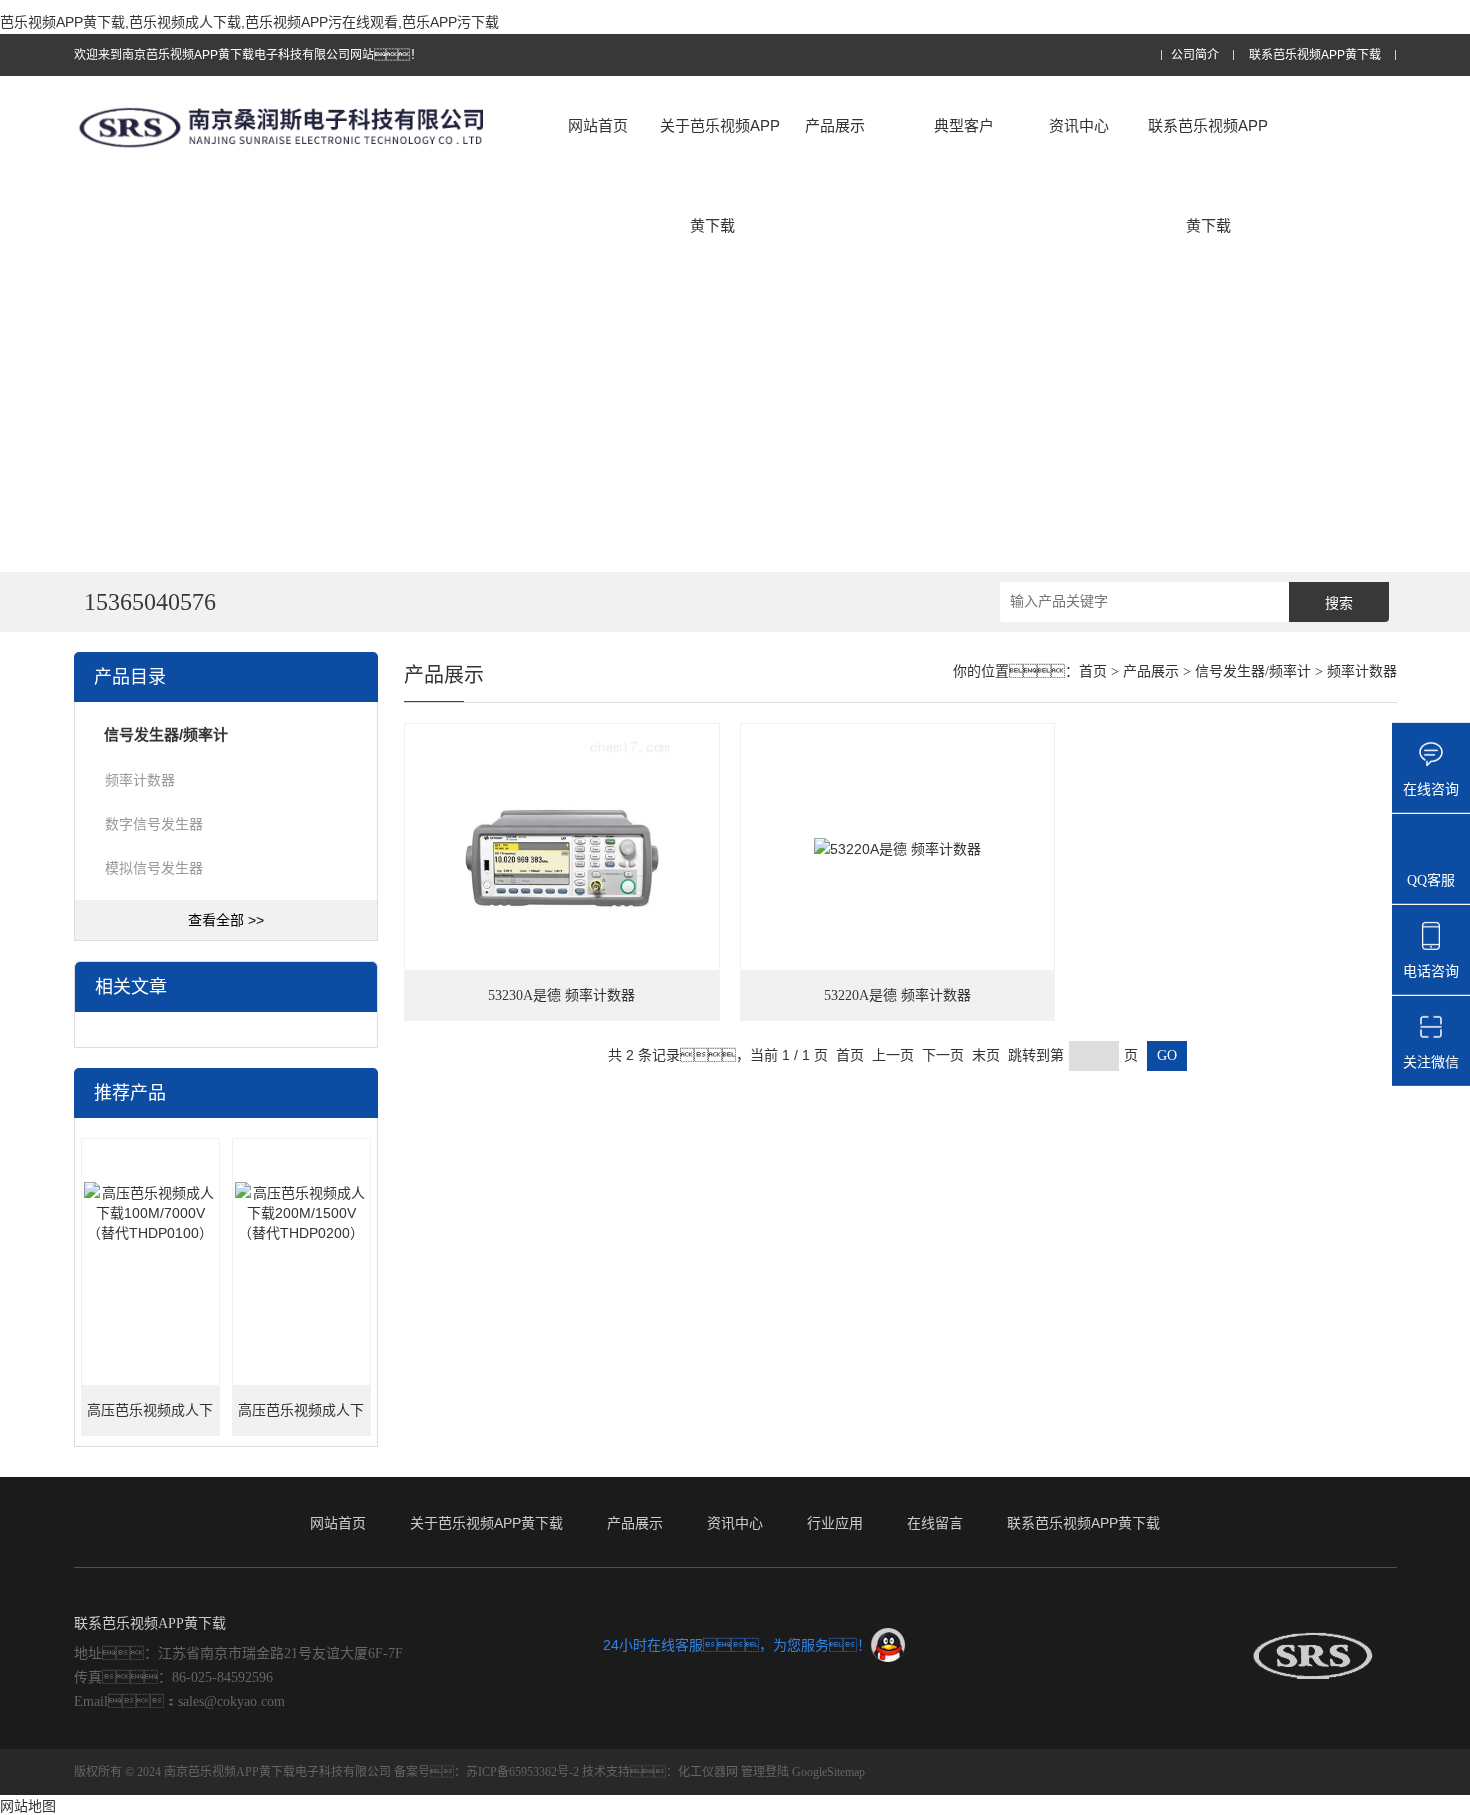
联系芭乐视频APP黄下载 (1315, 55)
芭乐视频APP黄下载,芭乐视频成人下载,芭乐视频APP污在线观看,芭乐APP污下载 (249, 22)
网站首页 (598, 125)
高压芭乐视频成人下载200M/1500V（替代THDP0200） (301, 1419)
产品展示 (835, 125)
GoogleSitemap (828, 1772)
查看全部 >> (226, 920)
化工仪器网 (708, 1772)
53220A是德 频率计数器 (897, 995)
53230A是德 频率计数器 (561, 995)
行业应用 (835, 1523)
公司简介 (1195, 55)
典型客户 (964, 125)
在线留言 (935, 1523)
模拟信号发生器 (154, 868)
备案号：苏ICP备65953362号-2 (486, 1772)
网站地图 (28, 1806)
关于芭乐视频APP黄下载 (720, 175)
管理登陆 (765, 1772)
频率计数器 (140, 780)
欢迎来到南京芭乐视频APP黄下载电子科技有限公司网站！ (248, 55)
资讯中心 (1079, 125)
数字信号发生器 (154, 824)
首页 (1093, 671)
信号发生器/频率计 (1253, 671)
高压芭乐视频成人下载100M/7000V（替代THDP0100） (150, 1419)
